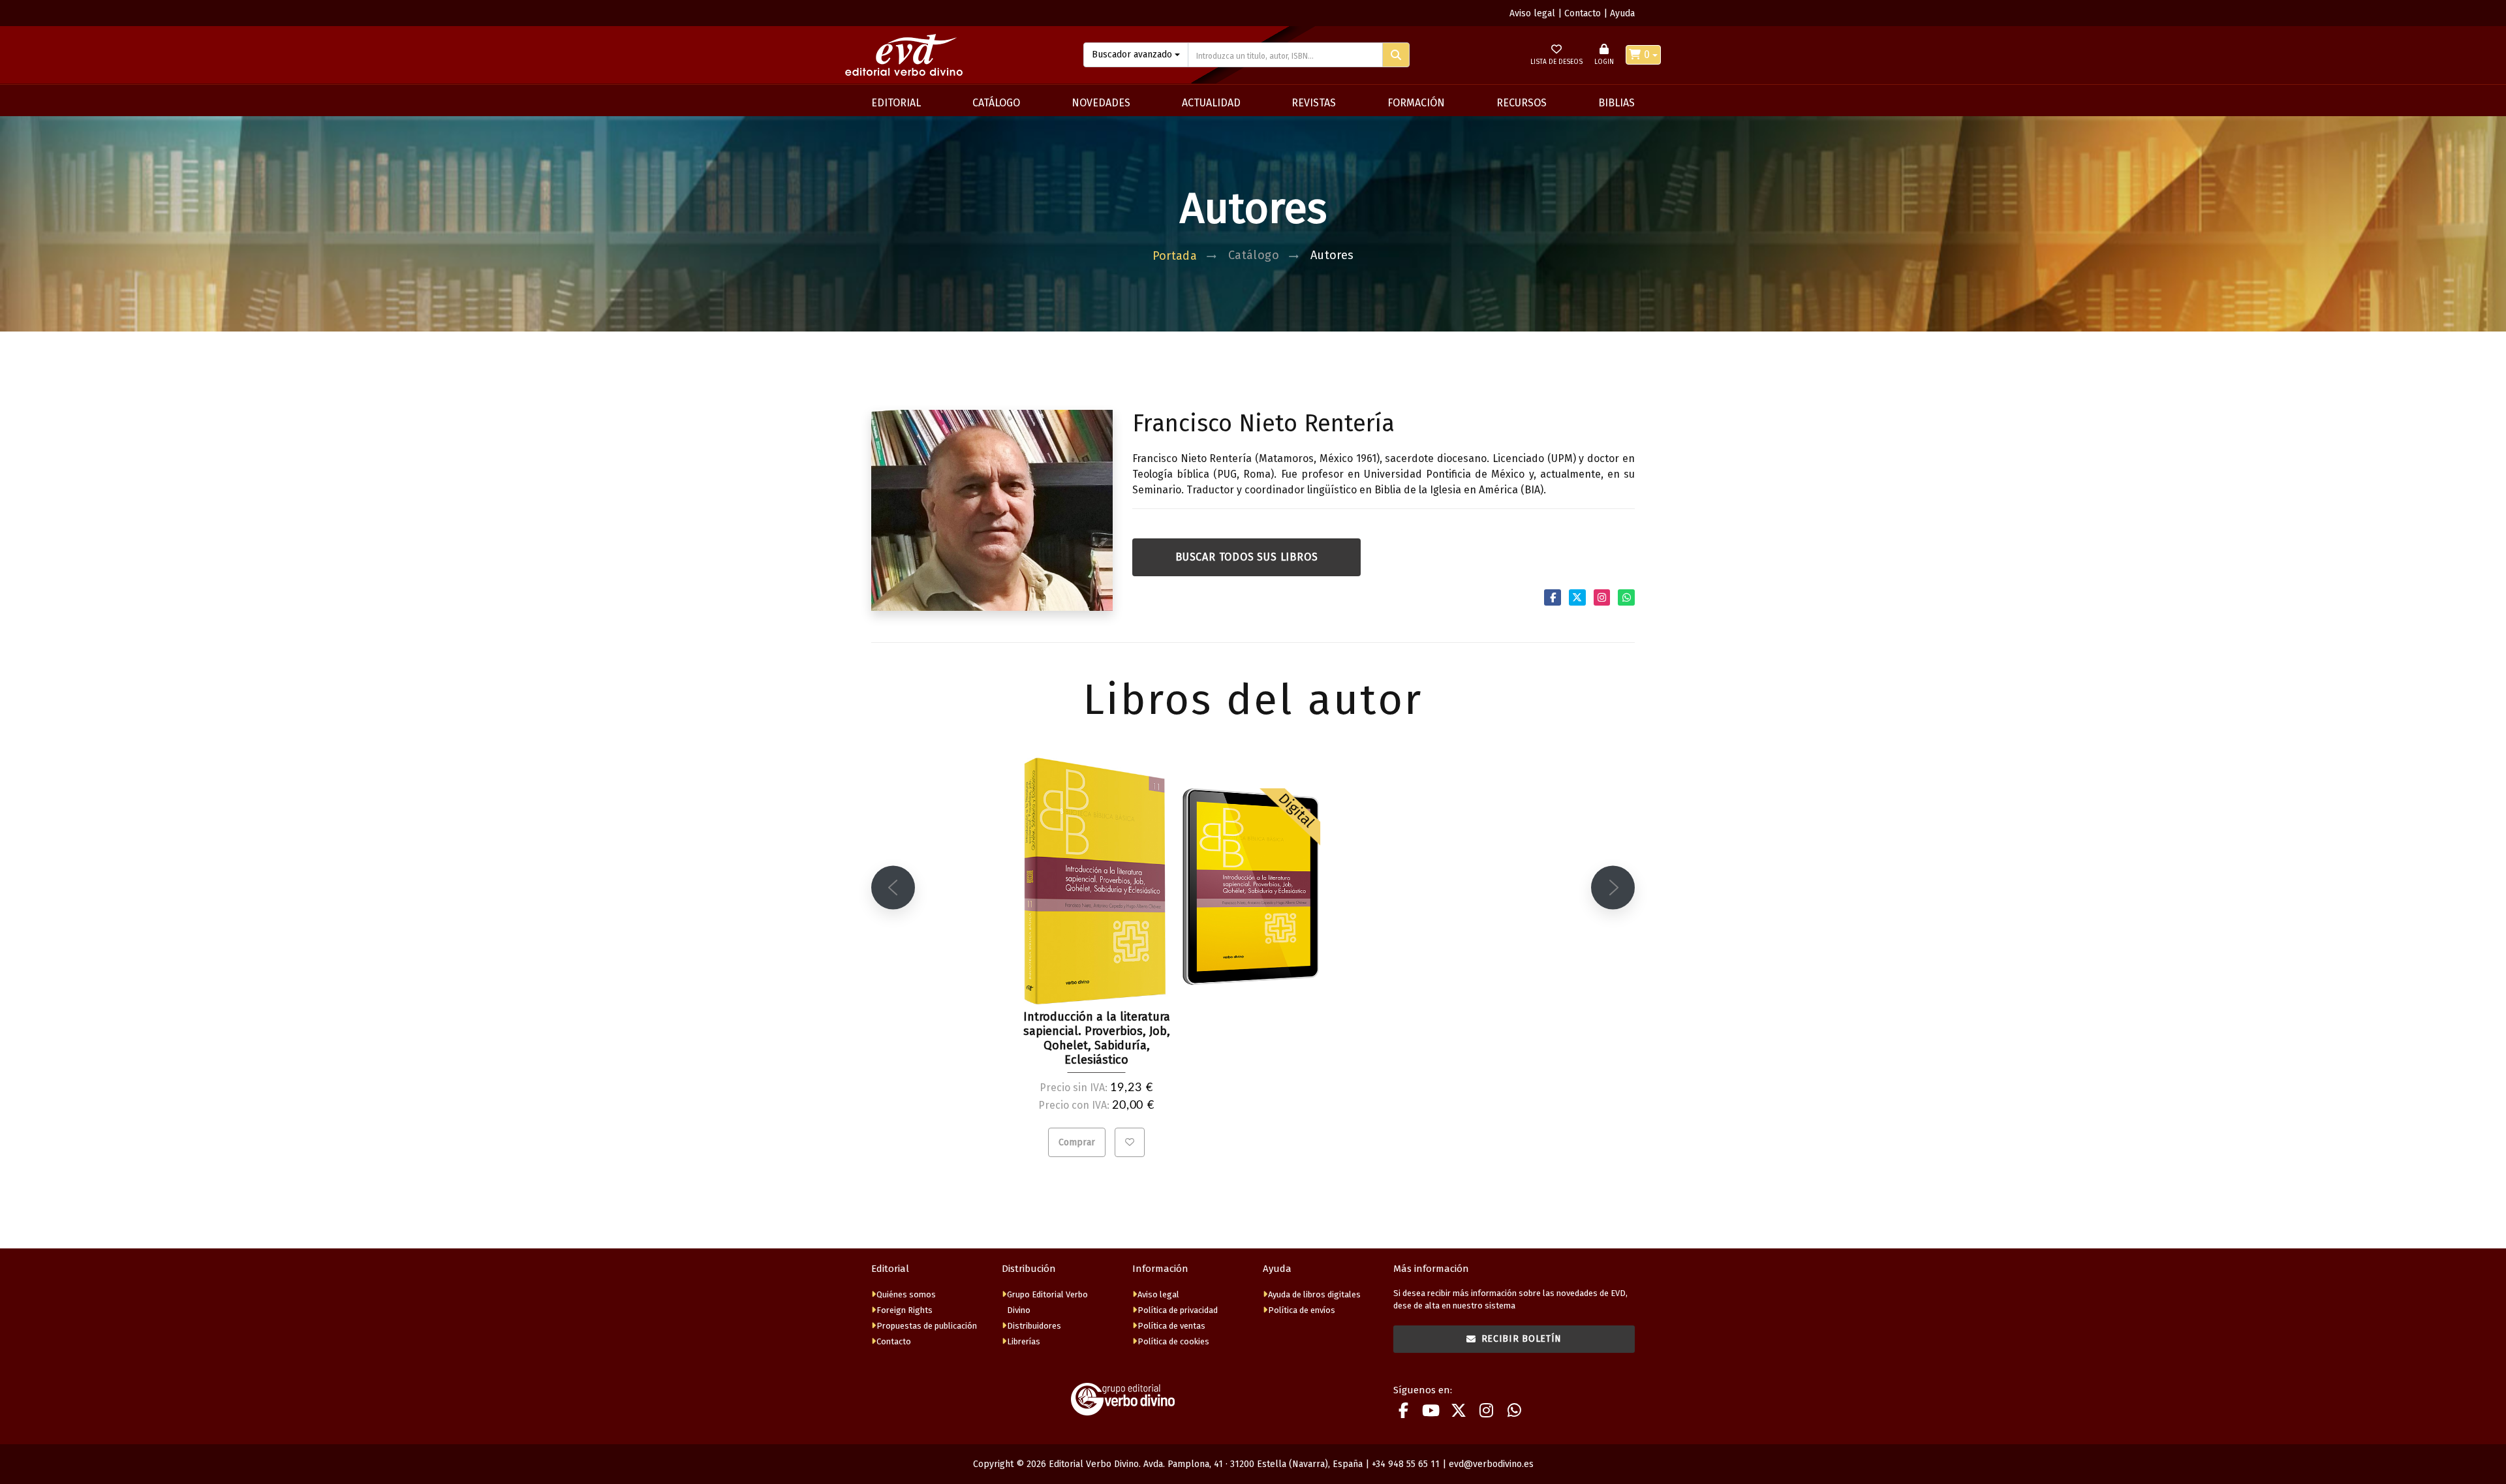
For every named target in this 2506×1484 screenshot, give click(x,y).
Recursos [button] (1522, 103)
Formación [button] (1416, 103)
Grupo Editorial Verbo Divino (1047, 1302)
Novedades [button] (1101, 103)
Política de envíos (1302, 1310)
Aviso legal (1532, 13)
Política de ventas (1171, 1326)
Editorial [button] (896, 103)
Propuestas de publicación (927, 1326)
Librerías (1024, 1341)
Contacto (1583, 13)
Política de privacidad (1178, 1310)
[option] (1096, 962)
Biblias (1617, 103)
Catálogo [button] (996, 103)
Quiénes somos (906, 1294)
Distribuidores (1034, 1326)
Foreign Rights (905, 1310)
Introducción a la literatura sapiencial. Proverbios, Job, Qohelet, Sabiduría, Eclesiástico (1097, 1038)
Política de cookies (1173, 1341)
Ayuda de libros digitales (1314, 1294)
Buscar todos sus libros (1246, 557)
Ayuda (1622, 13)
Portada (1175, 256)
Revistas (1314, 103)
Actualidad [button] (1211, 103)
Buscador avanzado (1132, 54)
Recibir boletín (1522, 1339)
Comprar (1077, 1142)
